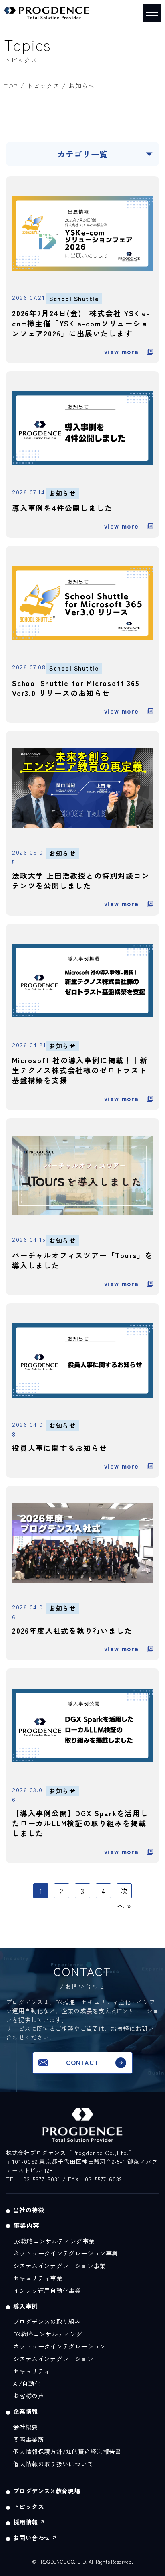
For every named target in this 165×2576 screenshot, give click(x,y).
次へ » (124, 1898)
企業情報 (26, 2411)
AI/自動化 (27, 2383)
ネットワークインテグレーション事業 (65, 2253)
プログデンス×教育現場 (47, 2491)
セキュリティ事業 (38, 2278)
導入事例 (26, 2306)
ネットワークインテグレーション (59, 2346)
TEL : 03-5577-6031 (33, 2179)
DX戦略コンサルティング (48, 2334)
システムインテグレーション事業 (59, 2266)
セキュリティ (32, 2371)
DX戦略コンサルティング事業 (54, 2241)
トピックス (43, 86)
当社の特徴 (29, 2210)
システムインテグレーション (53, 2359)
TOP (11, 86)
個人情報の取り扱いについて (53, 2464)
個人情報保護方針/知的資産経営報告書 (67, 2451)
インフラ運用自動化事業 (47, 2290)
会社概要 (26, 2427)
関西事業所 (29, 2439)
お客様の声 (29, 2396)
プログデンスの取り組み (47, 2321)
